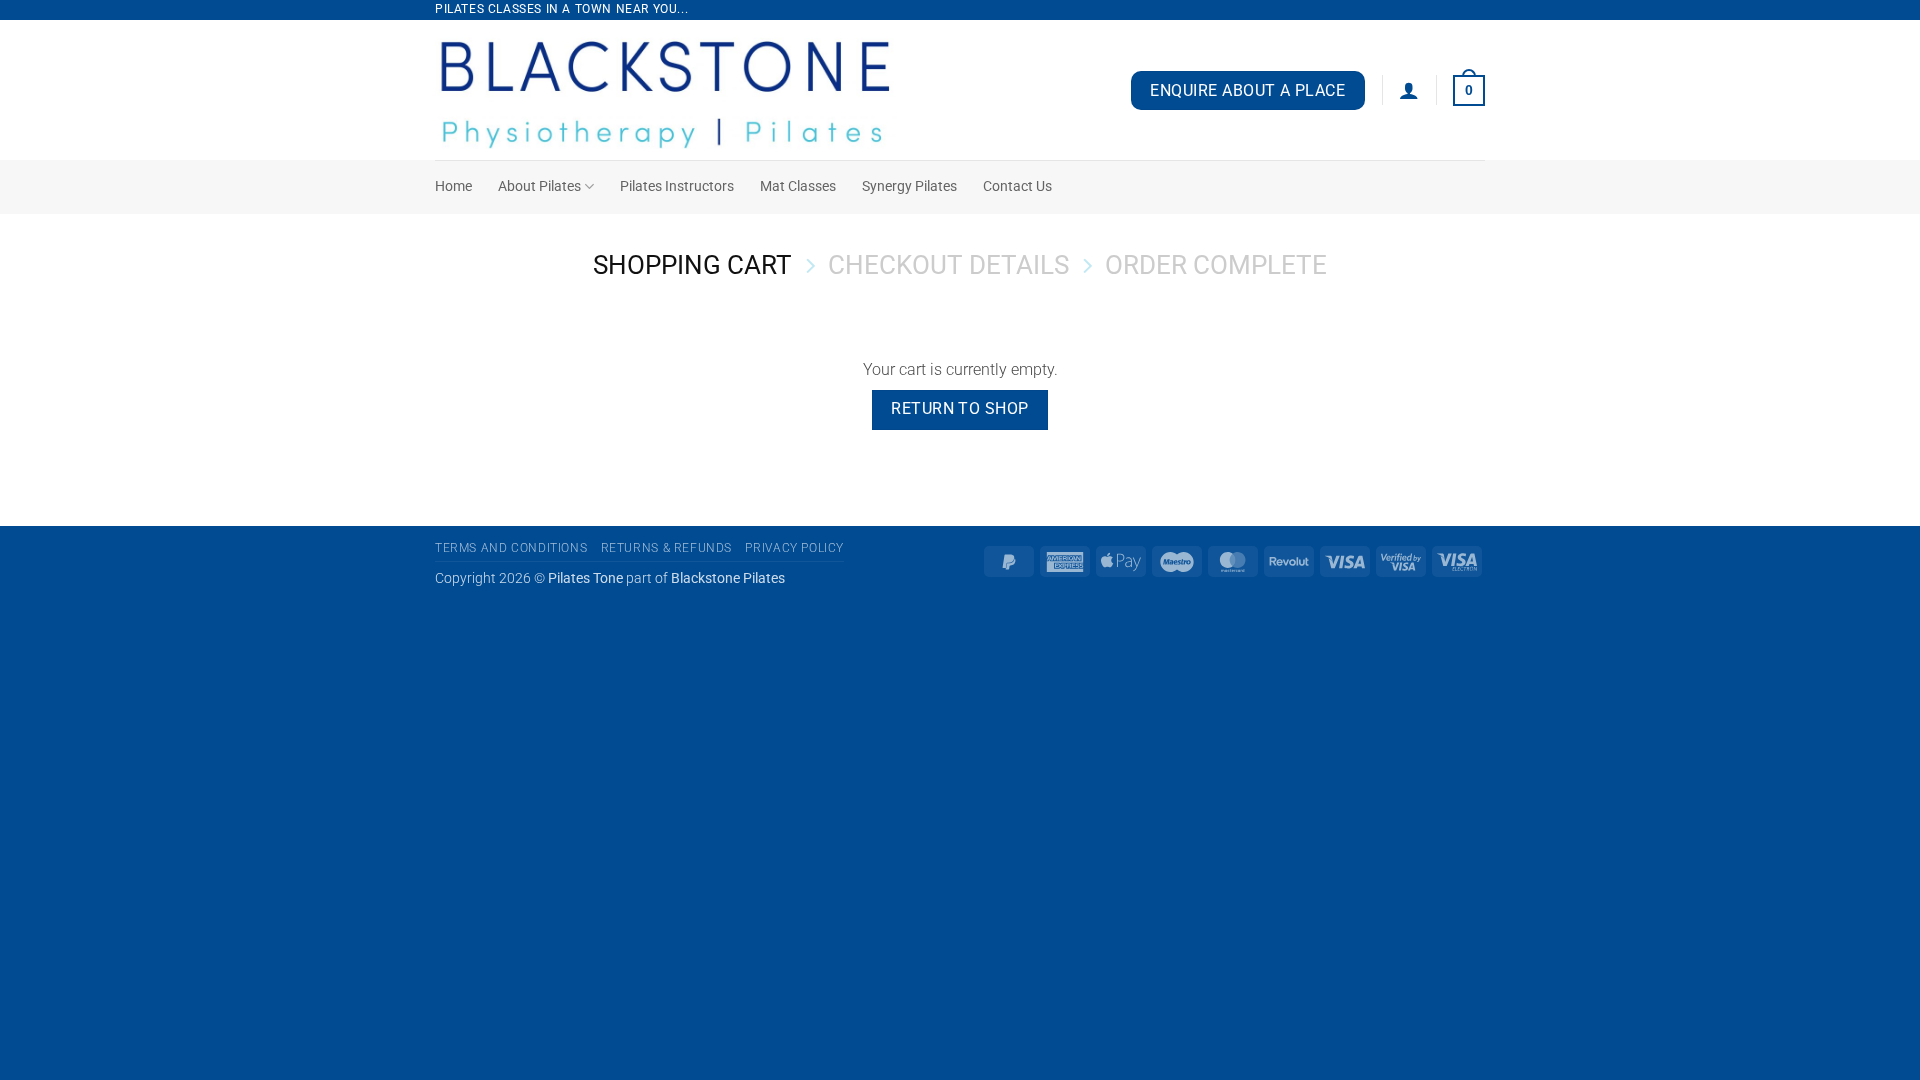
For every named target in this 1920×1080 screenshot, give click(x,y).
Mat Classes (798, 186)
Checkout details (948, 265)
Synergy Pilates (909, 186)
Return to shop (960, 409)
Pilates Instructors (677, 186)
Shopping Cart (692, 265)
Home (453, 186)
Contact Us (1017, 186)
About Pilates (539, 186)
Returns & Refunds (666, 548)
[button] (1409, 90)
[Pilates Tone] (694, 90)
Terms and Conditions (511, 548)
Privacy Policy (794, 548)
